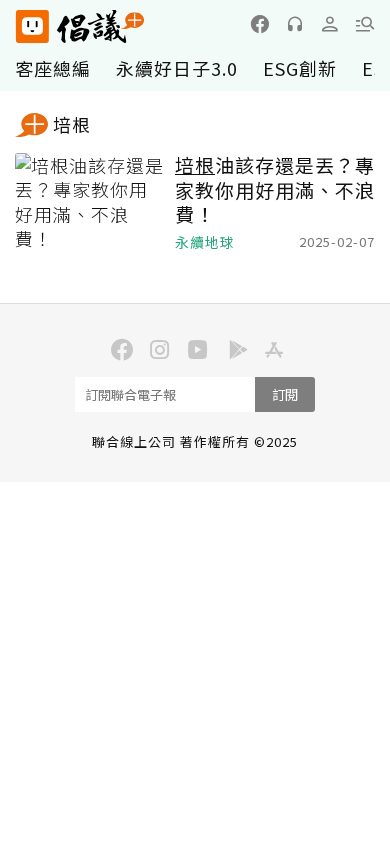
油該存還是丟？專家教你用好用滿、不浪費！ (275, 190)
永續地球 (205, 242)
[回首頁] (80, 26)
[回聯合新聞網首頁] (31, 26)
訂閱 (285, 394)
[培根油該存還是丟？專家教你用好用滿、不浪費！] (90, 203)
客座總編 (53, 68)
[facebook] (260, 24)
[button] (365, 24)
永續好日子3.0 (177, 68)
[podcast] (295, 24)
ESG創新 (300, 68)
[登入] (330, 24)
